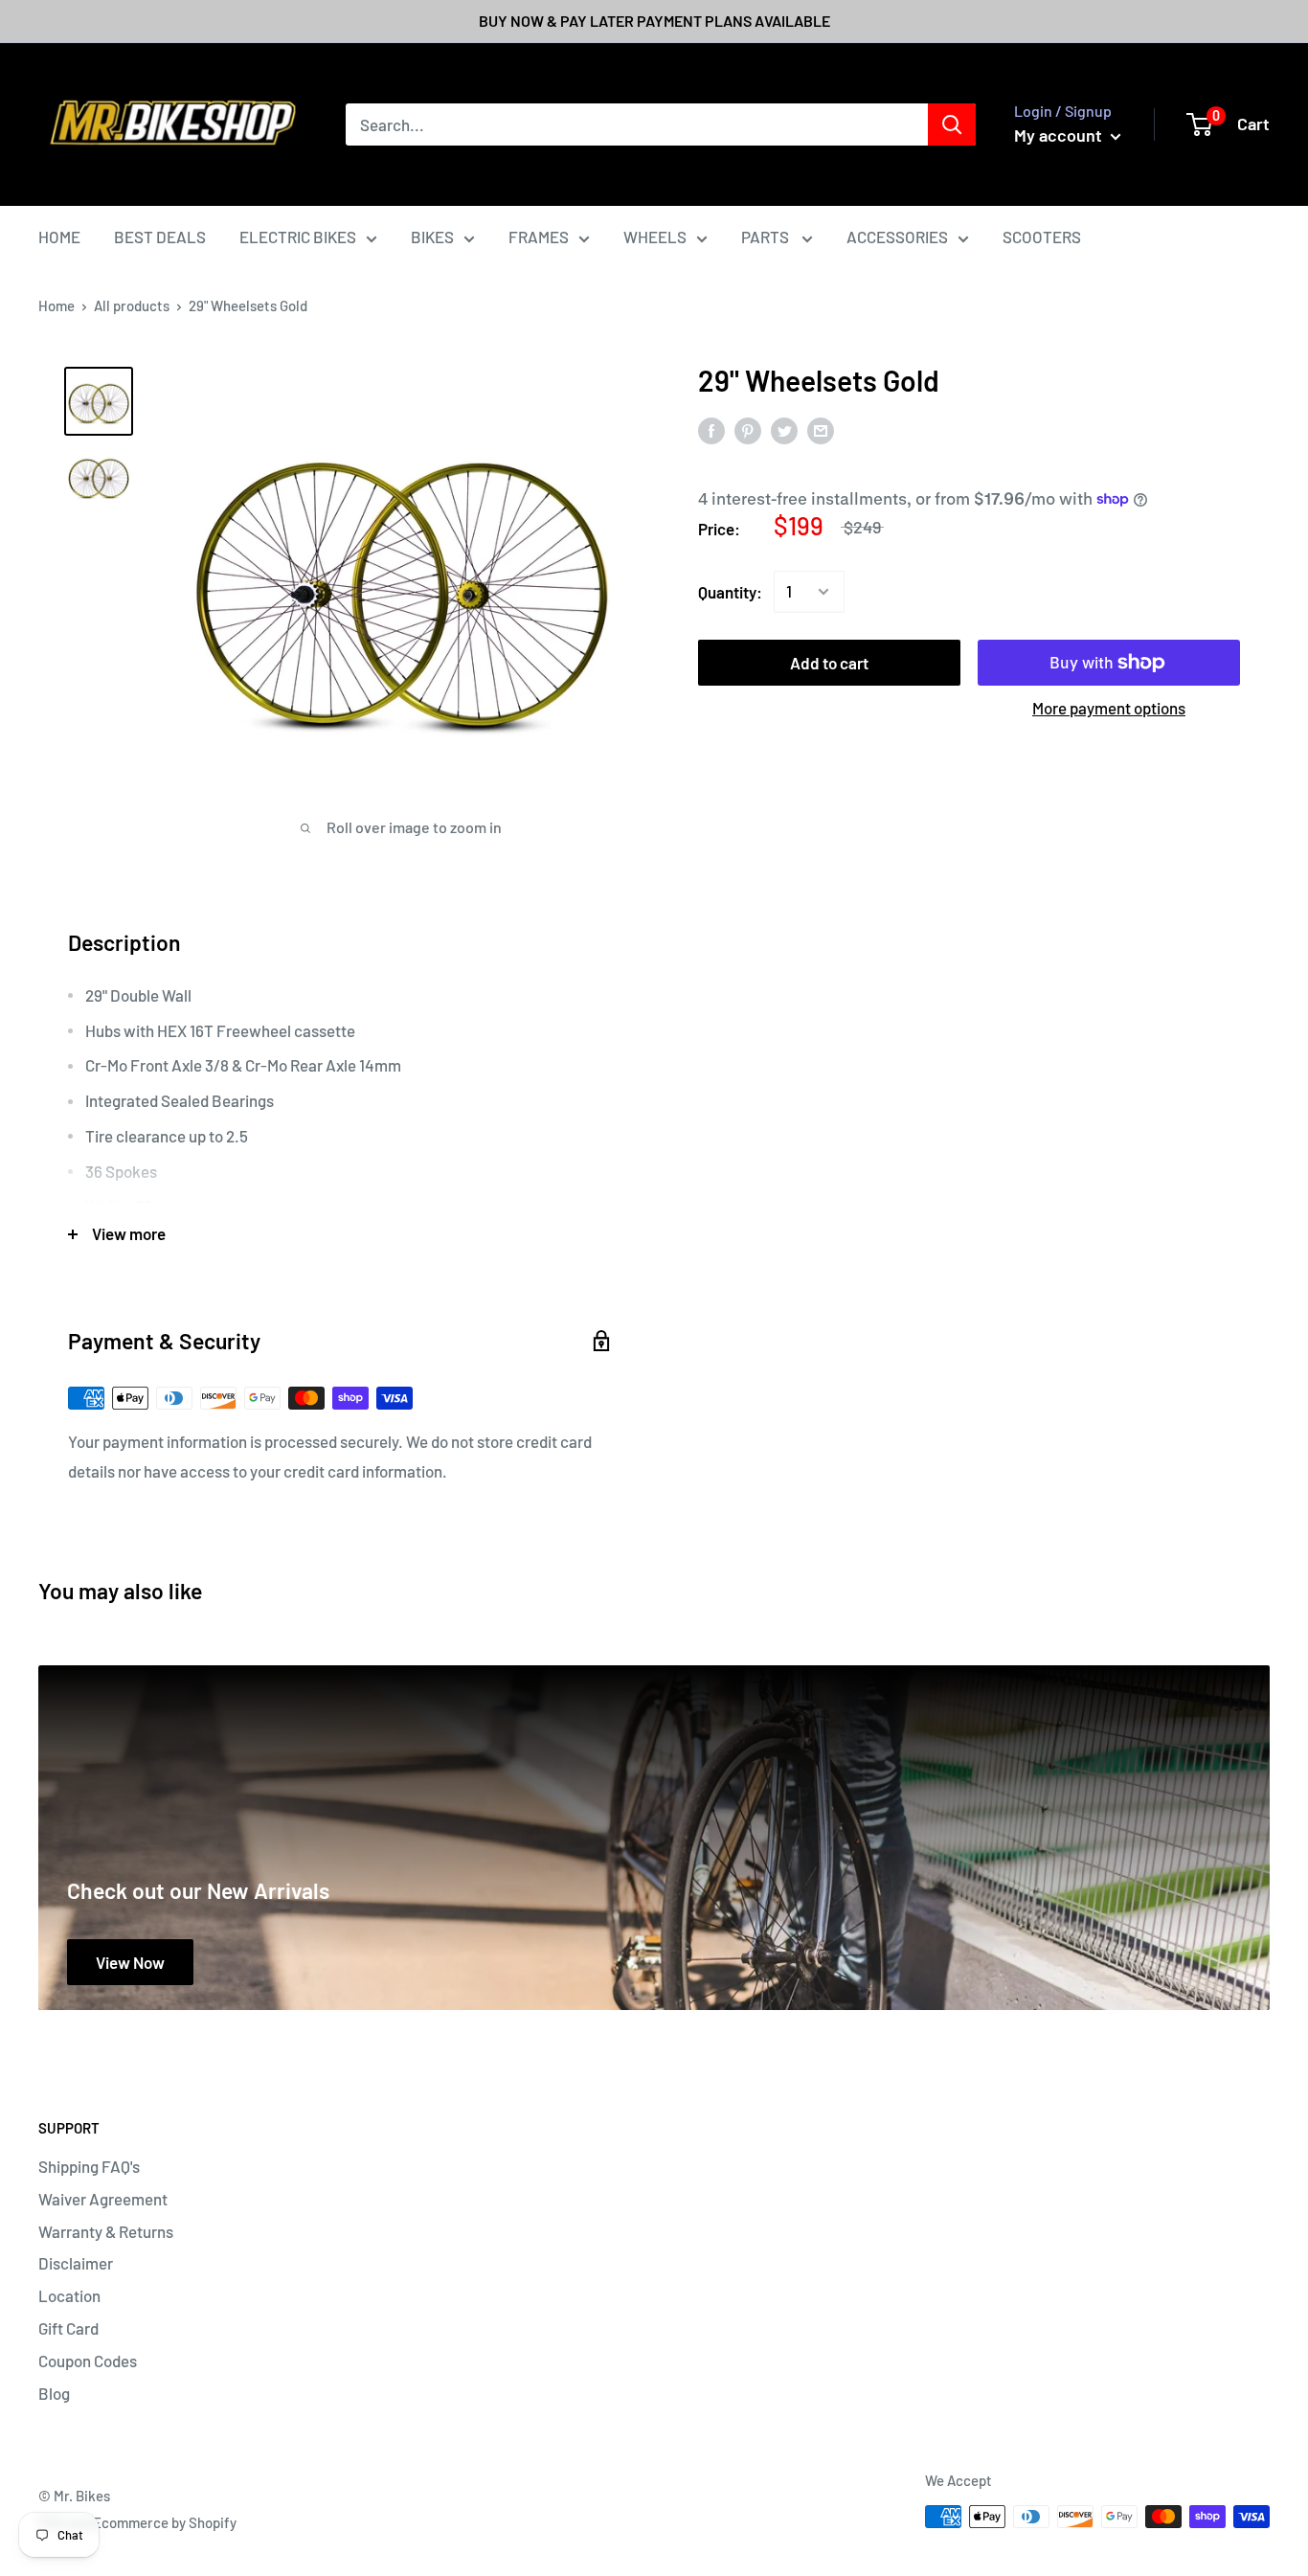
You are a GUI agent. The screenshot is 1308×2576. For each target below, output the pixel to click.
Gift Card (68, 2328)
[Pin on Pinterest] (748, 430)
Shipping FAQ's (89, 2166)
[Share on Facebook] (711, 430)
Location (69, 2295)
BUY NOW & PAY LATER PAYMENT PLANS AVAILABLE (654, 21)
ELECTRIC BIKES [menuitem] (298, 237)
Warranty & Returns (106, 2231)
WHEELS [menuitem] (655, 237)
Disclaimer (76, 2263)
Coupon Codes (88, 2361)
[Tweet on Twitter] (784, 430)
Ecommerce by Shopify (165, 2522)
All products (132, 305)
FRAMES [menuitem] (539, 237)
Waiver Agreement (103, 2199)
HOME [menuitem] (59, 237)
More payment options (1109, 708)
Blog (54, 2393)
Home (56, 305)
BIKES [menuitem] (432, 237)
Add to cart (829, 663)
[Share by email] (821, 430)
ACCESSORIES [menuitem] (897, 237)
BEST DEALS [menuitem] (160, 237)
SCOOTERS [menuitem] (1042, 237)
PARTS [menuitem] (767, 237)
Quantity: (730, 591)
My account (1060, 135)
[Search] (952, 124)
